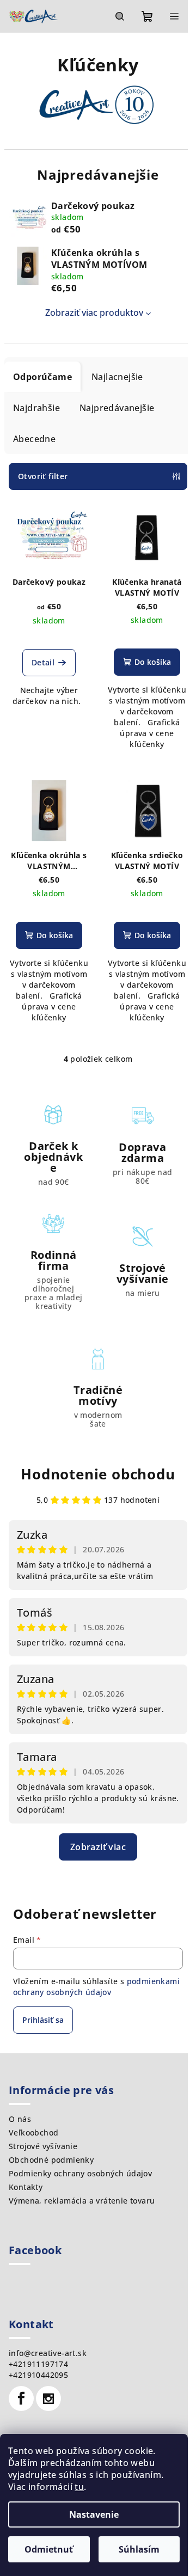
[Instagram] (48, 2398)
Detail (43, 662)
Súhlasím (139, 2549)
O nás (20, 2119)
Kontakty (26, 2187)
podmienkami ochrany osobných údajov (96, 1987)
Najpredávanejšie (117, 408)
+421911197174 (38, 2364)
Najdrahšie (36, 408)
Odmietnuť (49, 2549)
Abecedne (34, 439)
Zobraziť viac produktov (94, 313)
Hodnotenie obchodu (98, 1474)
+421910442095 (38, 2375)
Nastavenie (94, 2514)
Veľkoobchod (33, 2133)
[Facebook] (21, 2398)
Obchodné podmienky (51, 2160)
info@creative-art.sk (48, 2353)
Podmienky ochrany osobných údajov (80, 2173)
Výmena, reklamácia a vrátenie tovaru (82, 2201)
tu (79, 2487)
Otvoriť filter (43, 476)
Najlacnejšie (117, 377)
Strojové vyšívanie (43, 2146)
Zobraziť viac (98, 1847)
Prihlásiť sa (43, 2020)
